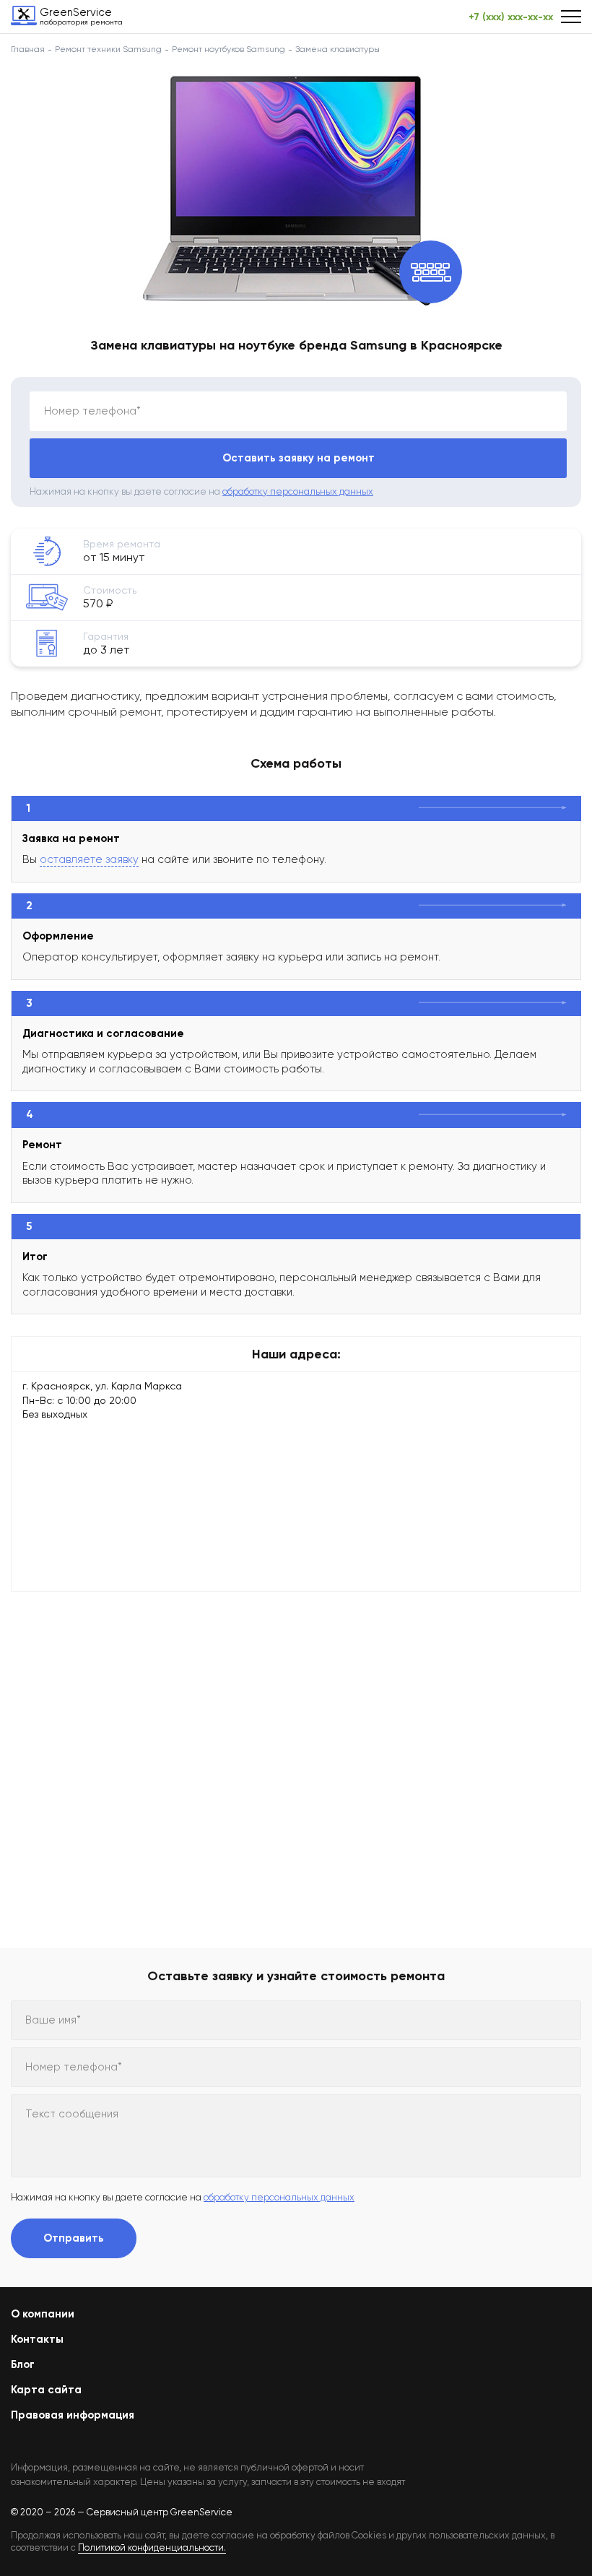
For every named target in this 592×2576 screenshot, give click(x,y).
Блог (23, 2364)
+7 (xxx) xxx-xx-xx (511, 17)
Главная (28, 49)
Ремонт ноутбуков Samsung (228, 49)
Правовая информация (73, 2415)
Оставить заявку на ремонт (299, 458)
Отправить (74, 2238)
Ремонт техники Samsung (108, 49)
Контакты (37, 2339)
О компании (43, 2314)
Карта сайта (46, 2390)
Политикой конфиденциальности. (152, 2547)
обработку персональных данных (298, 491)
